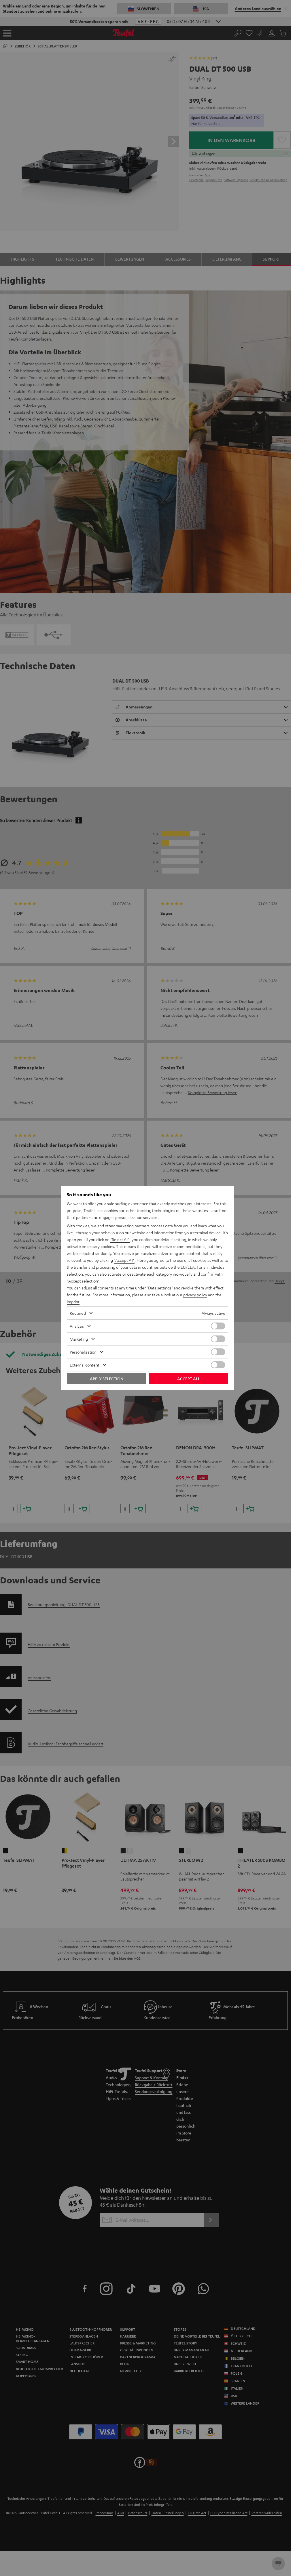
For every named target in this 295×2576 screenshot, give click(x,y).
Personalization (83, 1352)
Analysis (77, 1326)
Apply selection (107, 1379)
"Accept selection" (83, 1281)
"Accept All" (124, 1260)
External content (85, 1365)
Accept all (189, 1379)
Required (78, 1313)
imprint (73, 1302)
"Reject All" (120, 1239)
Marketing (79, 1339)
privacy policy (195, 1295)
